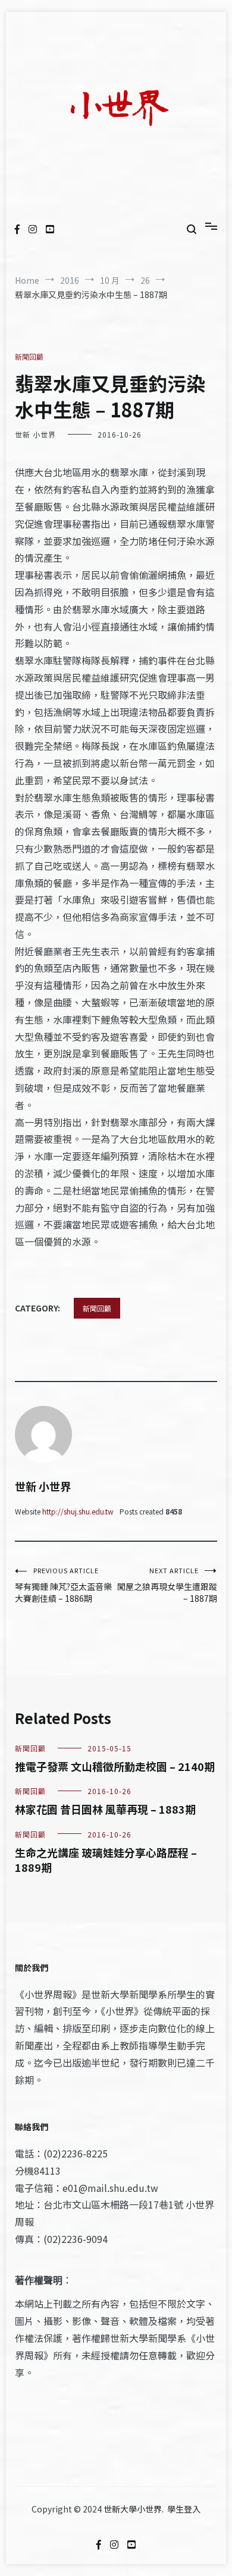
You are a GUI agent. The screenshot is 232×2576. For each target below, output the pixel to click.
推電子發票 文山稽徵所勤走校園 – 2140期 (115, 1766)
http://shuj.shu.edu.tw (78, 1511)
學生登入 (184, 2509)
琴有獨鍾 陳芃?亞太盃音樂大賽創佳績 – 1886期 (63, 1585)
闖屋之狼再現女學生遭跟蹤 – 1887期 (167, 1585)
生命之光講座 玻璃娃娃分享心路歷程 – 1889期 (106, 1860)
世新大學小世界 (133, 2509)
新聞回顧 (29, 357)
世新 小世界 (35, 434)
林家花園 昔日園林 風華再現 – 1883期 (105, 1809)
